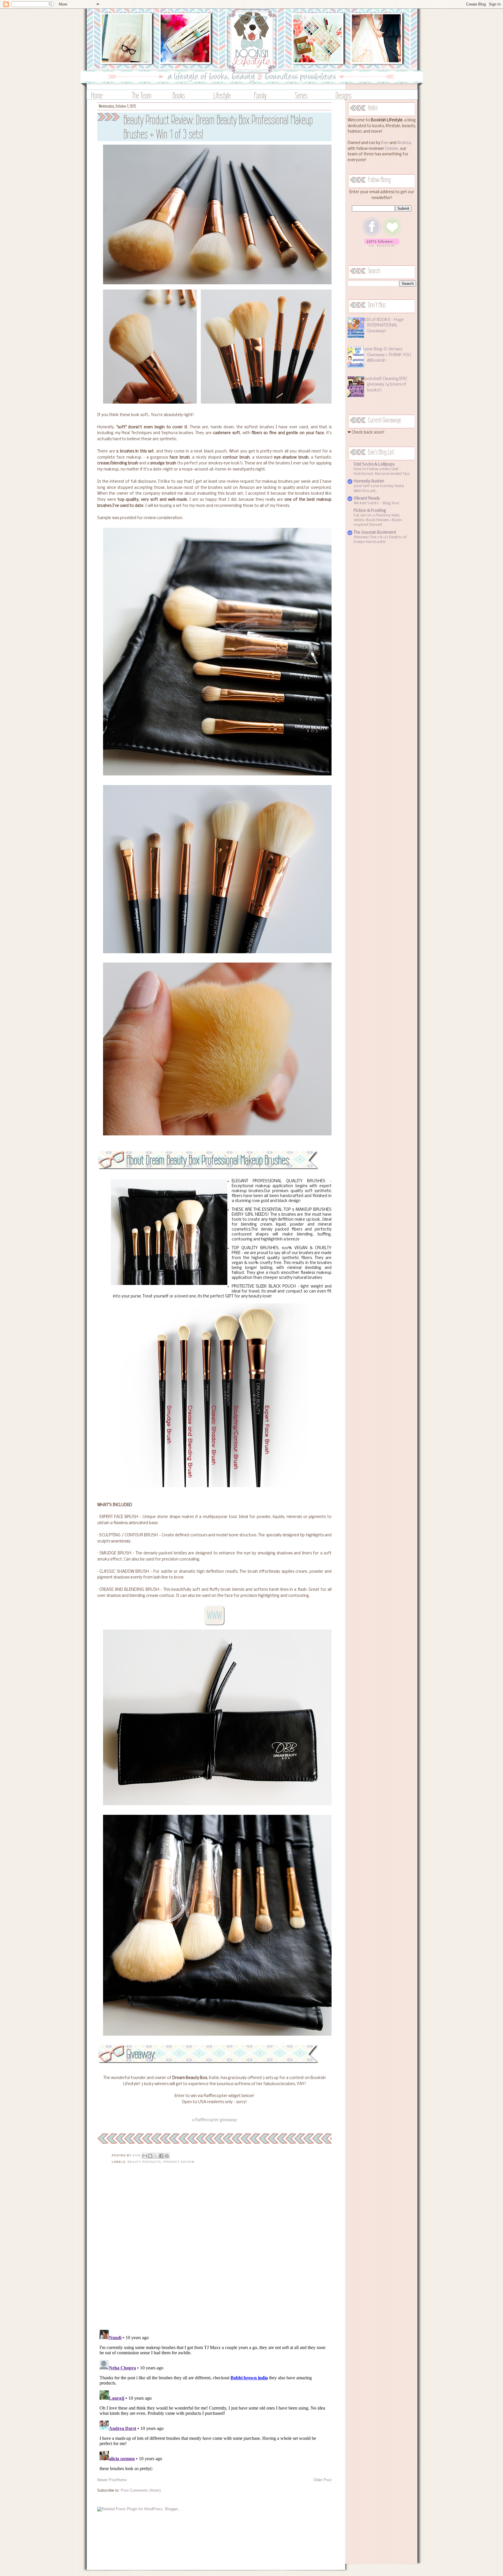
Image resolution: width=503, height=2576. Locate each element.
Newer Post (107, 2480)
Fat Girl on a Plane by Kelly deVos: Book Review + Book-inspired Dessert (378, 520)
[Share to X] (156, 2156)
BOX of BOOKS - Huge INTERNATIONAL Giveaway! (383, 326)
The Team (142, 95)
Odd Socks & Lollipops (374, 465)
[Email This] (145, 2156)
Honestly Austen (369, 481)
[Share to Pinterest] (167, 2156)
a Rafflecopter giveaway (215, 2120)
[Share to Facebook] (161, 2156)
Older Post (323, 2480)
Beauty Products (144, 2162)
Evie (385, 143)
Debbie (392, 149)
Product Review (179, 2162)
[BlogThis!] (150, 2156)
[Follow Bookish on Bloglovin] (382, 245)
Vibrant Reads (367, 499)
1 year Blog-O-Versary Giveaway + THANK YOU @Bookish (387, 355)
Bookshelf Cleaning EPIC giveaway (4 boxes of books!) (385, 385)
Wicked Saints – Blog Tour (377, 503)
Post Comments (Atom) (141, 2490)
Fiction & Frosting (370, 511)
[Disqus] (214, 2250)
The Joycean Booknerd (375, 533)
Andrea (404, 143)
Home (97, 95)
